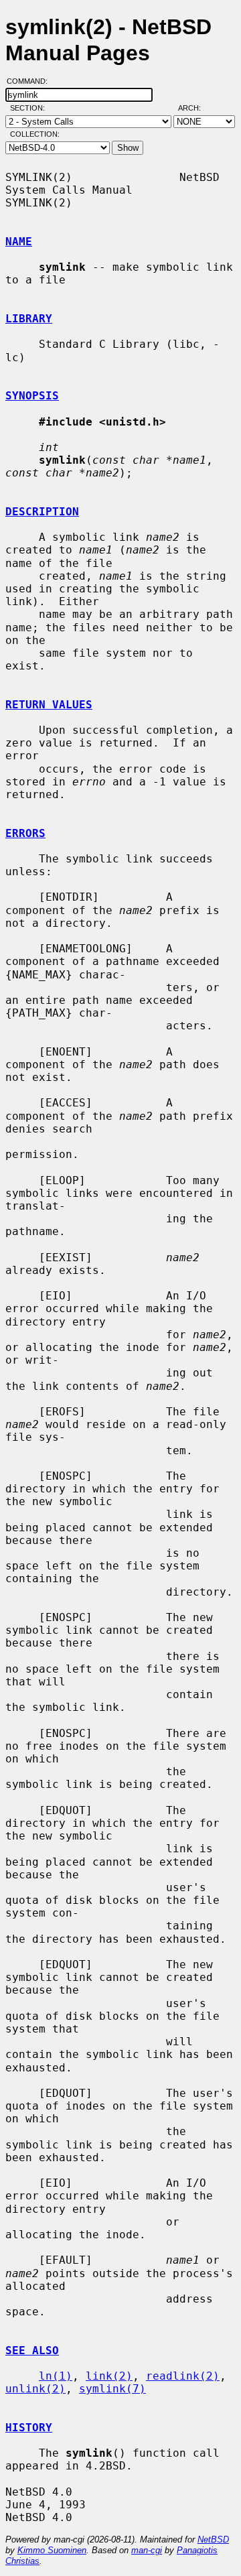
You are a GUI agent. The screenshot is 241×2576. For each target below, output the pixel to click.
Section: (30, 108)
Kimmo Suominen (52, 2550)
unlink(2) (35, 2389)
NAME (19, 242)
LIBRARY (29, 319)
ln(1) (56, 2376)
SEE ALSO (32, 2350)
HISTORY (29, 2428)
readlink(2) (183, 2376)
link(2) (109, 2376)
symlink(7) (112, 2389)
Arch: (195, 108)
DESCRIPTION (42, 512)
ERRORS (25, 833)
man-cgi (147, 2550)
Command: (31, 81)
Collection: (35, 134)
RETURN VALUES (49, 705)
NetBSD (213, 2539)
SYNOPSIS (32, 396)
